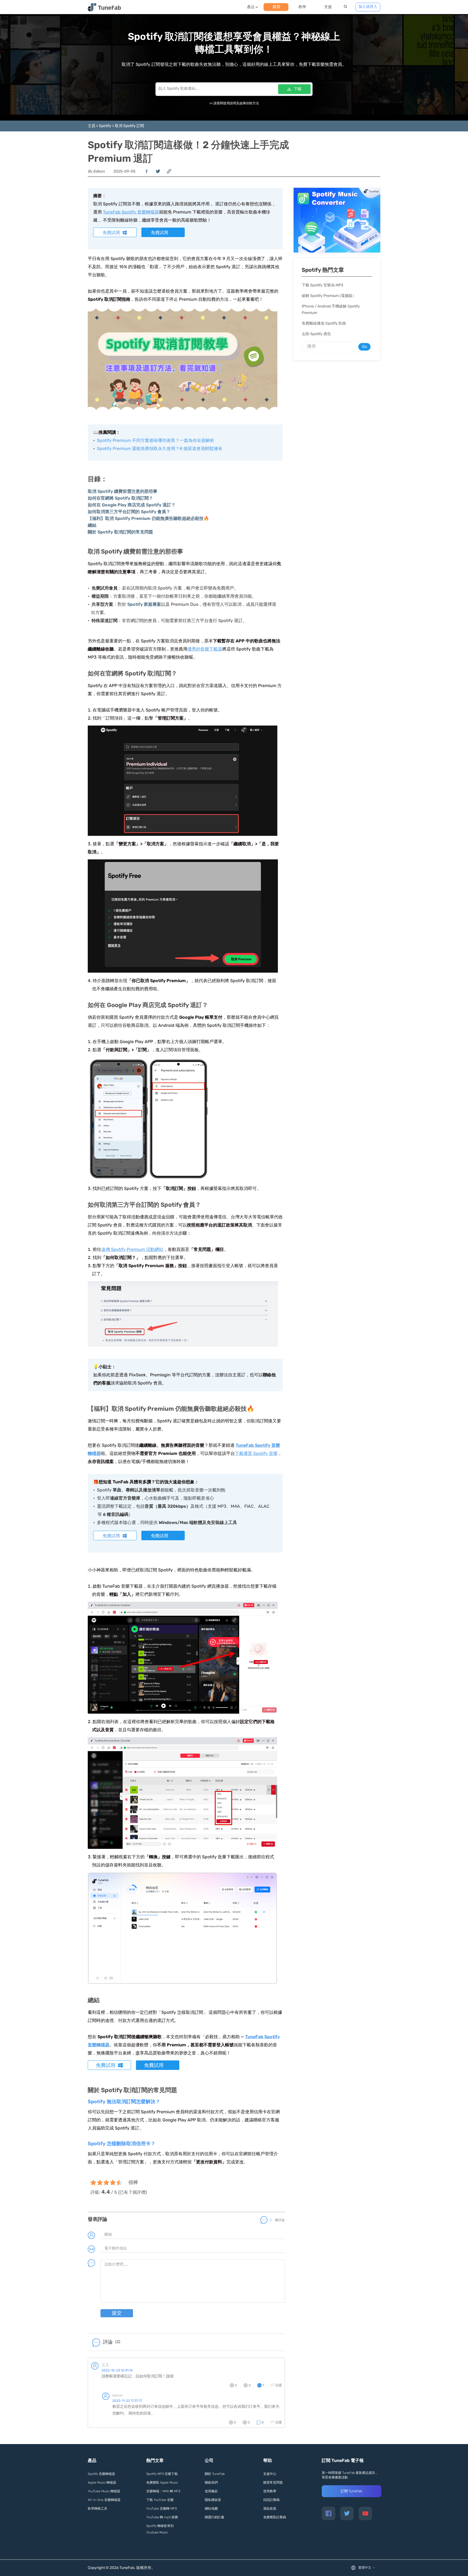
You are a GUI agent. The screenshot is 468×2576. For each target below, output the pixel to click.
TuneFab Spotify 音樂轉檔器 (131, 212)
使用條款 (211, 2491)
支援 (328, 7)
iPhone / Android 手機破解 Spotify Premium (331, 310)
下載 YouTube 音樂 (160, 2500)
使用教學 (270, 2491)
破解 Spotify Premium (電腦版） (329, 296)
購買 (277, 7)
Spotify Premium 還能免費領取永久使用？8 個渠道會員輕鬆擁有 (160, 449)
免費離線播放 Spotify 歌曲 (324, 323)
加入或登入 (368, 7)
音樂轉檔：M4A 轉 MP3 (163, 2491)
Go (365, 347)
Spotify (105, 126)
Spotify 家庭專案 (144, 604)
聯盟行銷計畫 (214, 2517)
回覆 (279, 2385)
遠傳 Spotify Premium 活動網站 (132, 1249)
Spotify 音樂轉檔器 (101, 2474)
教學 (302, 7)
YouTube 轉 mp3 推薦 (162, 2517)
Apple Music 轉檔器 (102, 2483)
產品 (251, 7)
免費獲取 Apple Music (162, 2483)
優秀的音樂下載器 (205, 649)
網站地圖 (211, 2509)
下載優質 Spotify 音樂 (256, 1453)
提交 (117, 2313)
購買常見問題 (273, 2483)
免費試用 (111, 233)
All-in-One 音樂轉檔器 (104, 2500)
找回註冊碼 (271, 2500)
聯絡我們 (211, 2483)
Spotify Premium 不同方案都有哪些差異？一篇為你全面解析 (156, 440)
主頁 (92, 126)
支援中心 (270, 2474)
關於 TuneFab (215, 2474)
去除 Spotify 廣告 (316, 334)
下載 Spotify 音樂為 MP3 (322, 285)
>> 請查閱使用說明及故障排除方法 (234, 103)
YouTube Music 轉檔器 (104, 2491)
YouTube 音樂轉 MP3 (162, 2509)
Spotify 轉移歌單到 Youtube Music (160, 2529)
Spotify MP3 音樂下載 (162, 2474)
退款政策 (270, 2509)
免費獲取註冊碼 (275, 2517)
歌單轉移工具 (97, 2509)
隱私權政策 (213, 2500)
